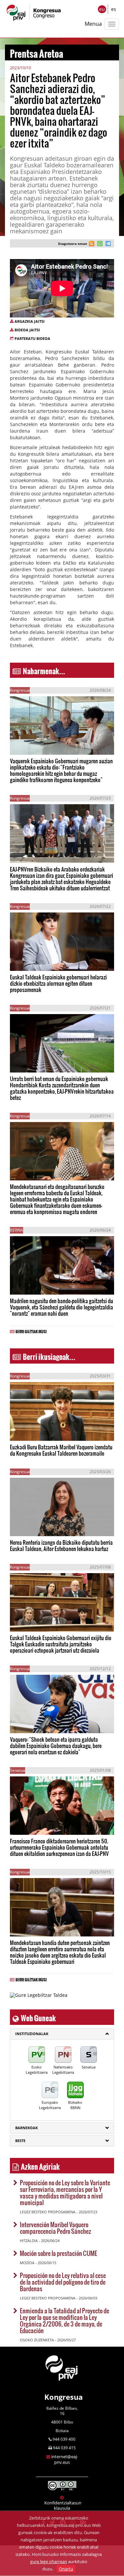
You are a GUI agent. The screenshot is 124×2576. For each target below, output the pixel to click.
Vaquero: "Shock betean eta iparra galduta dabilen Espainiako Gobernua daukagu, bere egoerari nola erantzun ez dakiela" (56, 1746)
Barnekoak (26, 2128)
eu (102, 9)
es (114, 9)
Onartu (66, 2569)
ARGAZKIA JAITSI (30, 321)
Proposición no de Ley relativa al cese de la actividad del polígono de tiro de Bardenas (63, 2282)
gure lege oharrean (49, 2561)
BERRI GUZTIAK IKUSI (31, 1331)
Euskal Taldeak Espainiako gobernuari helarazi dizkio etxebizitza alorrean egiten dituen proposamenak (58, 983)
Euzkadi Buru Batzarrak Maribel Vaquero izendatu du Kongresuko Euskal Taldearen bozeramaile (61, 1450)
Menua (93, 24)
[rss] (92, 244)
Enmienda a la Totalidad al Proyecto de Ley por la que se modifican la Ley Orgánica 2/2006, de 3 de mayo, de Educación (64, 2320)
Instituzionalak (32, 2034)
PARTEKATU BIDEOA (32, 338)
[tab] (62, 2034)
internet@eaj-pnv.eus (65, 2459)
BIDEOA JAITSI (27, 330)
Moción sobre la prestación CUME (59, 2253)
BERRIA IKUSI (31, 745)
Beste (20, 2141)
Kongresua (63, 2397)
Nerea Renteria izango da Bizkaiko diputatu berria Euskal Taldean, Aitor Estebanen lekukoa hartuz (61, 1545)
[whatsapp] (99, 244)
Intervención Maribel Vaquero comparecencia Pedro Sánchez (55, 2228)
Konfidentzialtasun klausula (63, 2505)
